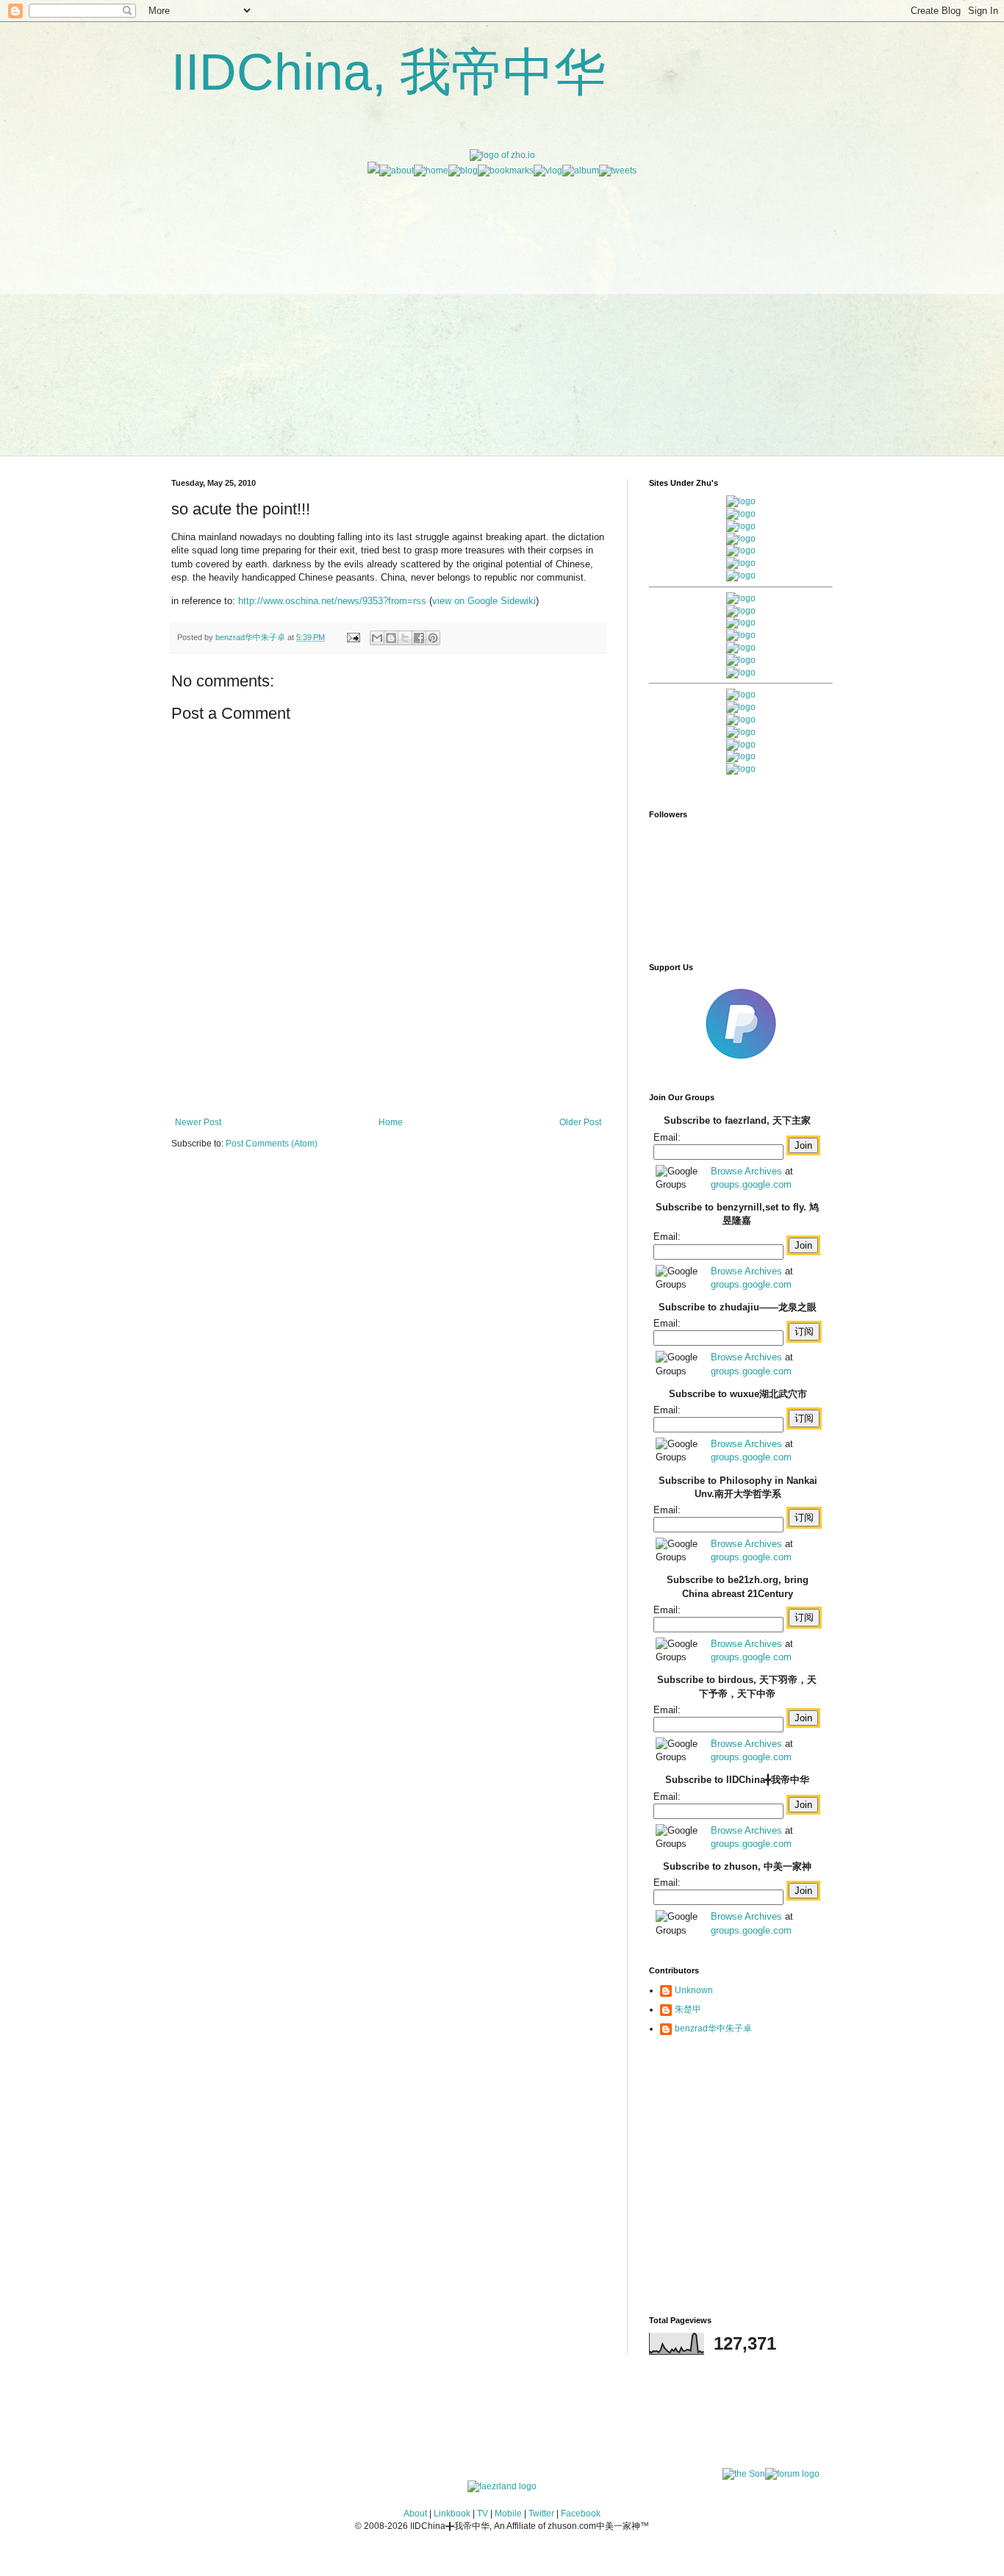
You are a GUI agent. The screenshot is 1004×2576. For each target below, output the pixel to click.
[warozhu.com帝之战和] (741, 756)
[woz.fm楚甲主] (741, 769)
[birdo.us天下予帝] (741, 660)
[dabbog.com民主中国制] (741, 720)
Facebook (581, 2514)
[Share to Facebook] (419, 638)
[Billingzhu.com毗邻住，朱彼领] (741, 611)
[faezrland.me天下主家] (502, 2486)
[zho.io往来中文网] (741, 526)
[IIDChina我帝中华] (741, 635)
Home (391, 1122)
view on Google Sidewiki (484, 601)
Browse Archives (746, 1171)
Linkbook (452, 2514)
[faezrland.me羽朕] (741, 539)
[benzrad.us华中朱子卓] (741, 514)
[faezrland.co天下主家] (741, 707)
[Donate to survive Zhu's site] (741, 1065)
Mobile (508, 2514)
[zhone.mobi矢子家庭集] (741, 647)
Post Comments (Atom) (272, 1144)
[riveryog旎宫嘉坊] (741, 575)
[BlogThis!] (391, 638)
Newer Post (198, 1122)
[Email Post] (353, 637)
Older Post (580, 1122)
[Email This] (377, 638)
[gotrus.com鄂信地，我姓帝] (741, 598)
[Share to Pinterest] (433, 638)
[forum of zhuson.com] (792, 2474)
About (415, 2514)
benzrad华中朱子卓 (713, 2028)
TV (483, 2514)
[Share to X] (405, 638)
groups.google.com (751, 1184)
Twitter (541, 2514)
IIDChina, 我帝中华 (388, 72)
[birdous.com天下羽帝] (741, 672)
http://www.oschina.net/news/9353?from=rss (332, 601)
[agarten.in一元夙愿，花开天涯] (741, 563)
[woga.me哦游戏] (741, 732)
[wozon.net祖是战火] (741, 695)
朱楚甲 (688, 2009)
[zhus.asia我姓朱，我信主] (741, 550)
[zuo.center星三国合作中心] (741, 745)
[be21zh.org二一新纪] (741, 501)
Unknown (694, 1990)
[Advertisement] (502, 280)
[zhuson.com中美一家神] (741, 623)
